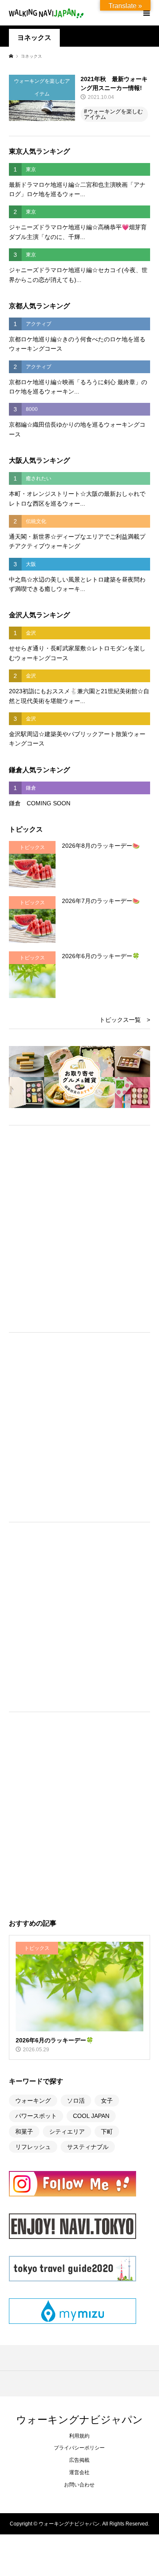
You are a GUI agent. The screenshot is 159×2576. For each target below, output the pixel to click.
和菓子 (24, 2132)
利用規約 (79, 2436)
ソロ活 (76, 2101)
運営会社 (79, 2472)
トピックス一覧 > (125, 1020)
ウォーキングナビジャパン (79, 2419)
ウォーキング (33, 2101)
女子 (107, 2101)
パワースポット (36, 2116)
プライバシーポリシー (79, 2448)
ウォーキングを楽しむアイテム (113, 114)
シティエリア (67, 2132)
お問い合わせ (79, 2485)
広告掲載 (79, 2460)
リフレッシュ (33, 2147)
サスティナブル (88, 2147)
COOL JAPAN (91, 2116)
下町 (107, 2132)
